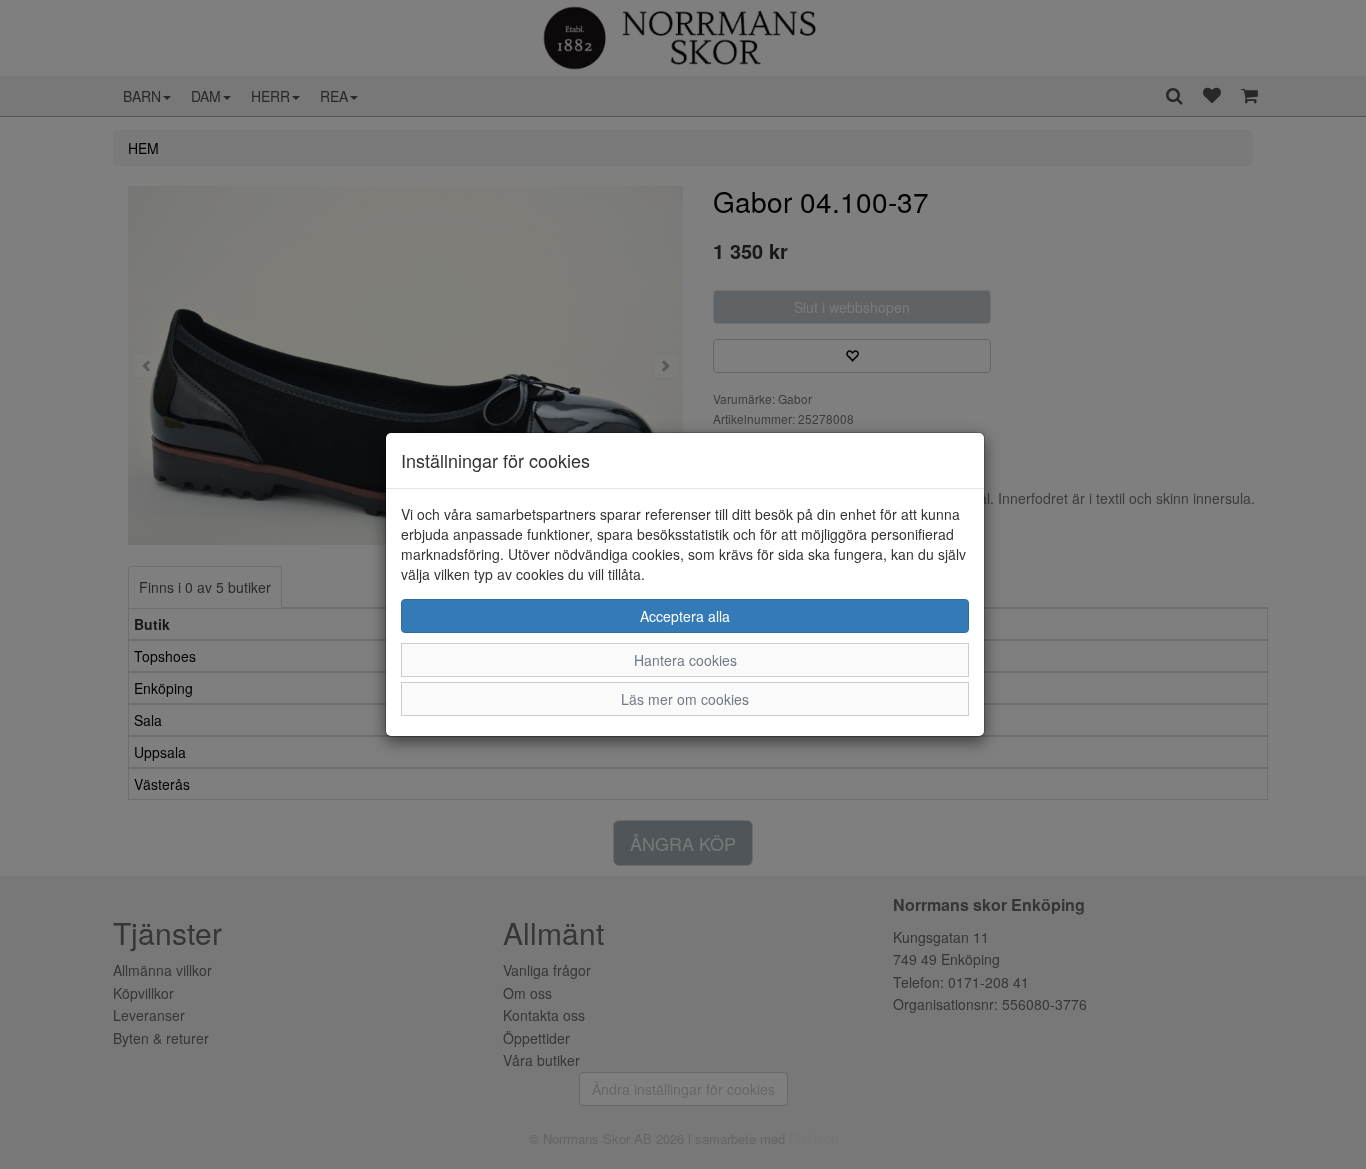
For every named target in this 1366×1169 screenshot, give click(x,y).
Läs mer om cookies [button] (685, 699)
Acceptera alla (685, 616)
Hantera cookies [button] (685, 660)
